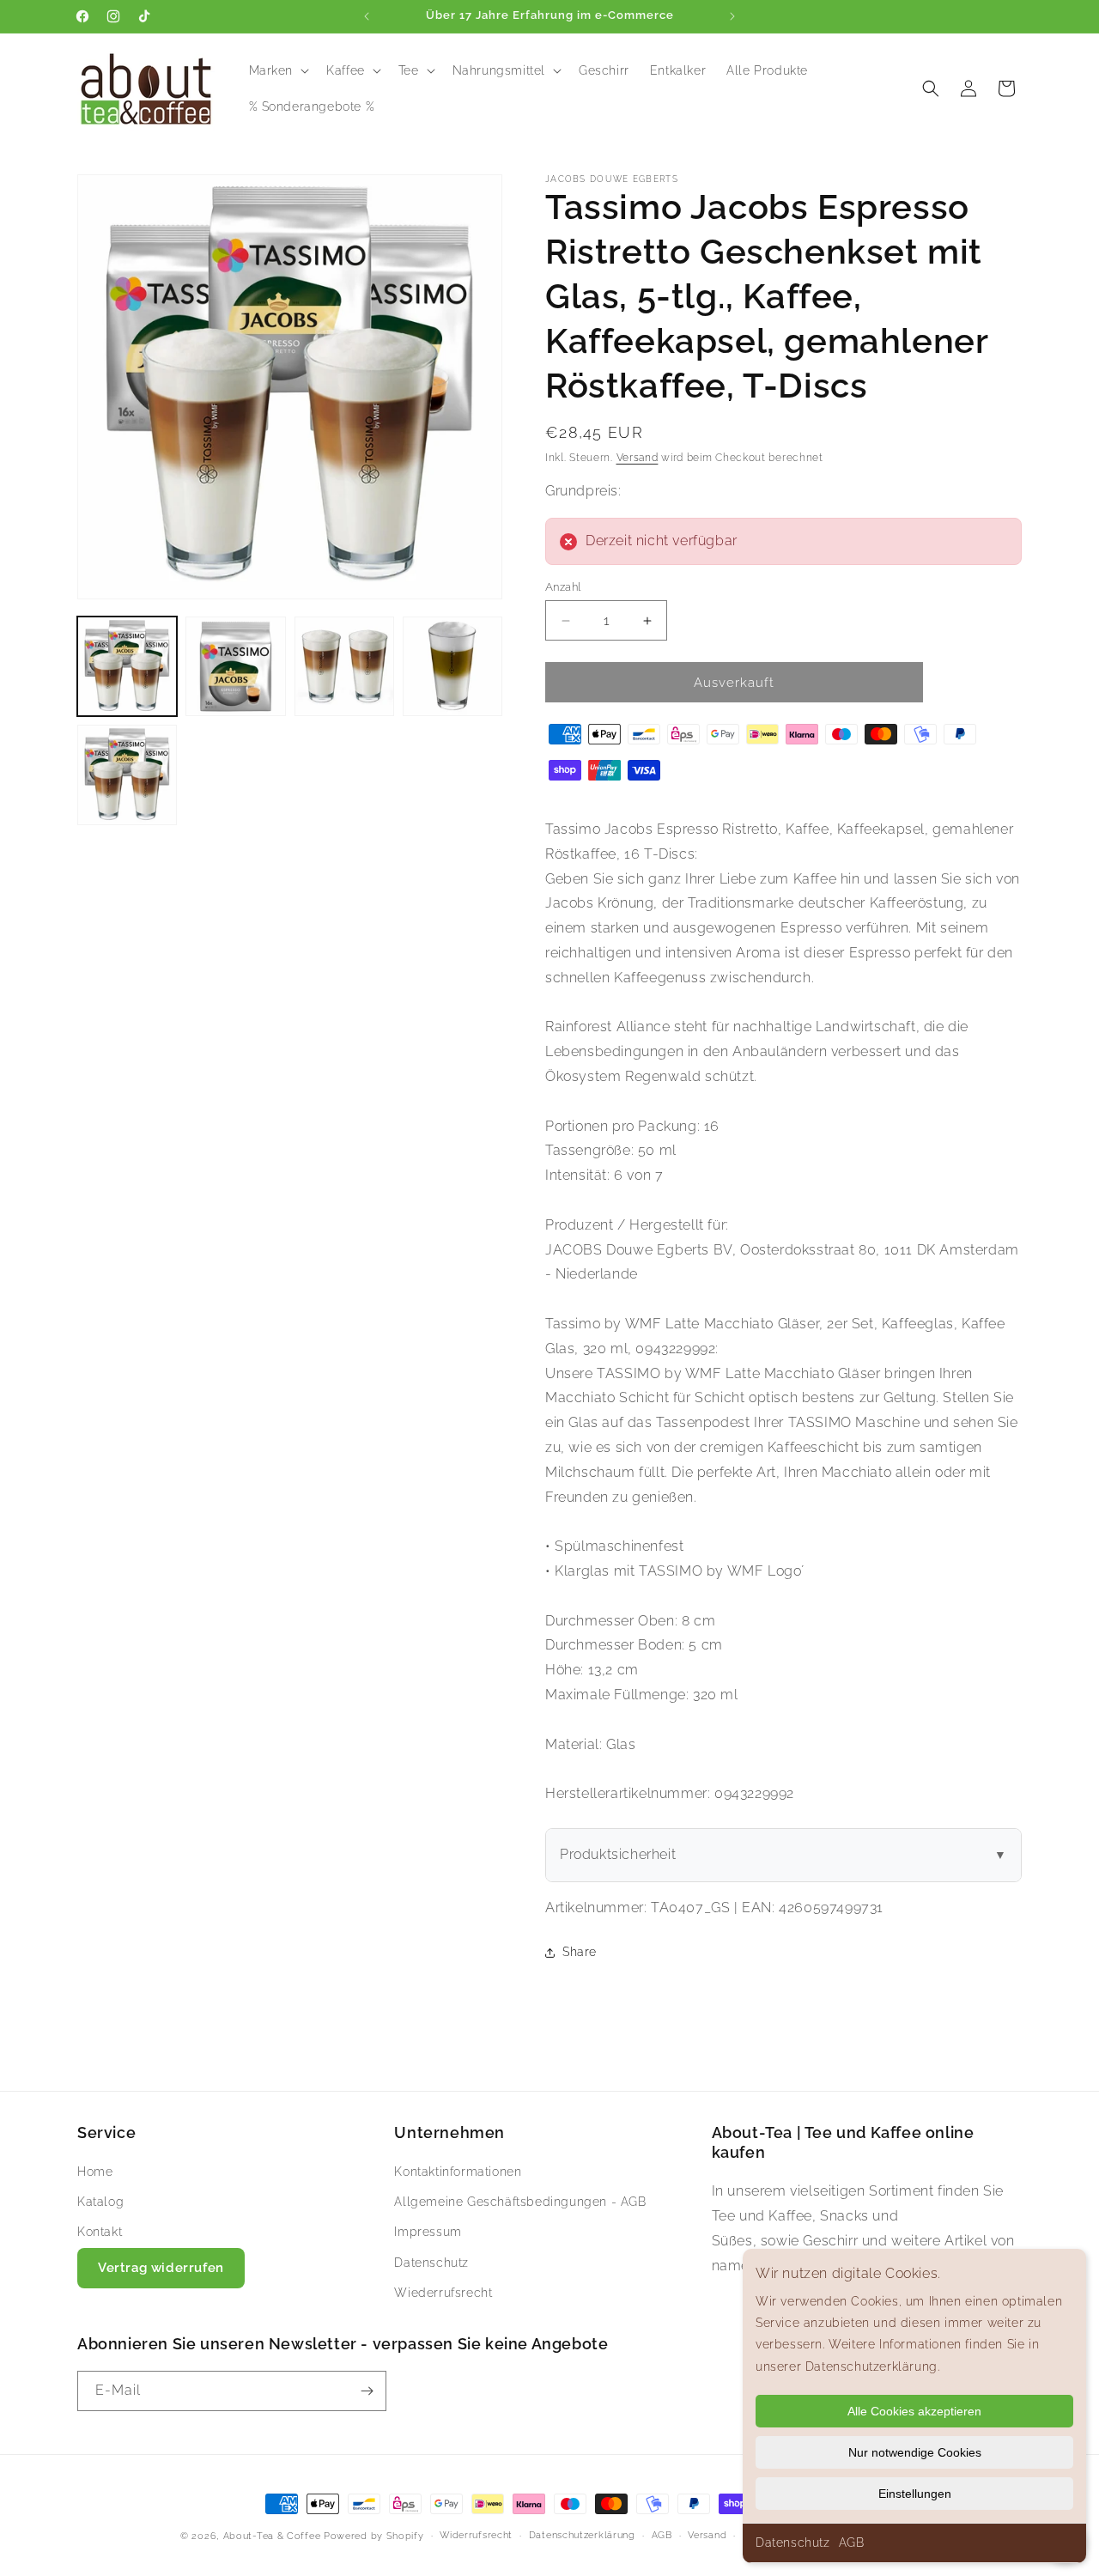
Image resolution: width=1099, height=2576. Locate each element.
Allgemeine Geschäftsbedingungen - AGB (520, 2202)
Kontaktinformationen (458, 2172)
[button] (278, 70)
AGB (852, 2543)
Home (95, 2172)
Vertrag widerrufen (161, 2268)
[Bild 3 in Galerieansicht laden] (344, 666)
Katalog (100, 2202)
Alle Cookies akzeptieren (914, 2411)
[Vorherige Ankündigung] (367, 16)
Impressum (428, 2232)
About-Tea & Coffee (272, 2536)
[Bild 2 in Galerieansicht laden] (235, 666)
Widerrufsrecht (476, 2535)
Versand (638, 458)
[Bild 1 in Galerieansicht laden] (127, 666)
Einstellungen (915, 2494)
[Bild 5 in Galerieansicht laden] (127, 775)
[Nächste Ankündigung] (732, 16)
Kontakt (100, 2232)
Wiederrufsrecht (443, 2293)
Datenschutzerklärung (582, 2535)
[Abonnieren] (367, 2391)
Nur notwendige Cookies (915, 2452)
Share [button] (580, 1952)
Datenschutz (793, 2543)
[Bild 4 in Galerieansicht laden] (452, 666)
